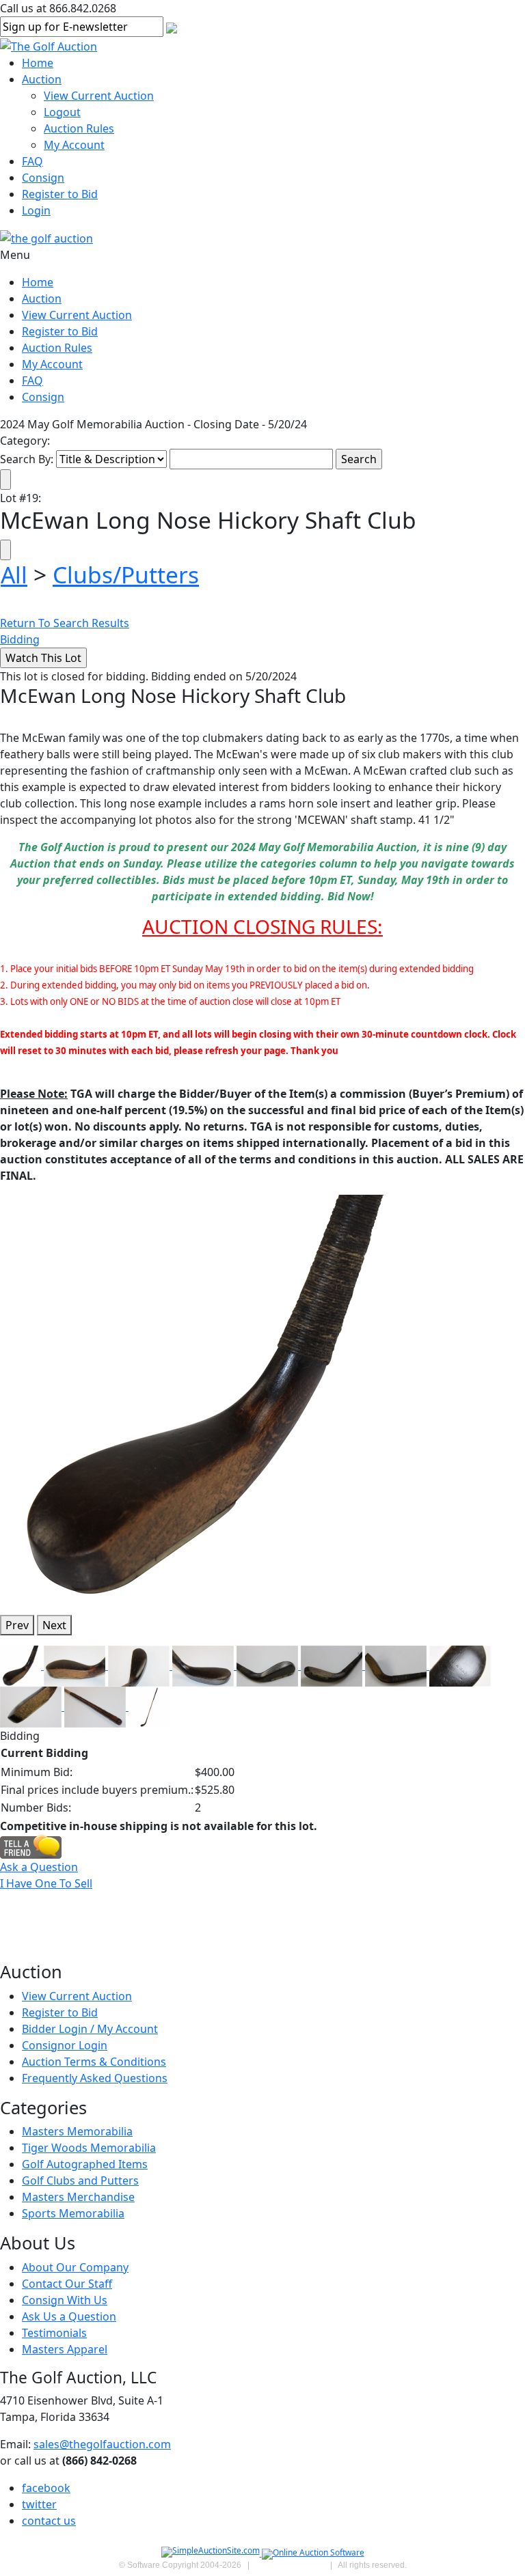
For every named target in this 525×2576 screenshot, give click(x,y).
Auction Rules (79, 128)
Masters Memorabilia (77, 2131)
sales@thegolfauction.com (102, 2444)
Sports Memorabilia (73, 2213)
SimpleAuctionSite (290, 2565)
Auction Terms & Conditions (94, 2062)
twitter (39, 2504)
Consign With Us (65, 2300)
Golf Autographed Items (85, 2164)
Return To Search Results (65, 623)
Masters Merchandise (78, 2197)
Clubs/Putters (126, 574)
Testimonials (54, 2333)
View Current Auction (99, 96)
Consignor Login (65, 2045)
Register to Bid (60, 194)
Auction (42, 79)
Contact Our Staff (67, 2284)
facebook (46, 2488)
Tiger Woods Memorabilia (89, 2148)
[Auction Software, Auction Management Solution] (212, 2553)
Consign (43, 178)
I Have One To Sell (46, 1883)
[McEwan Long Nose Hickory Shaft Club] (205, 1399)
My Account (74, 145)
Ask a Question (39, 1867)
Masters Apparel (65, 2349)
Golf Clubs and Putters (80, 2180)
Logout (62, 112)
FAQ (32, 161)
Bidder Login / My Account (90, 2029)
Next (54, 1625)
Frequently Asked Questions (95, 2078)
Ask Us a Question (69, 2316)
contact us (49, 2521)
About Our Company (75, 2267)
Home (38, 63)
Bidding (20, 639)
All (14, 574)
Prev (17, 1625)
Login (36, 210)
